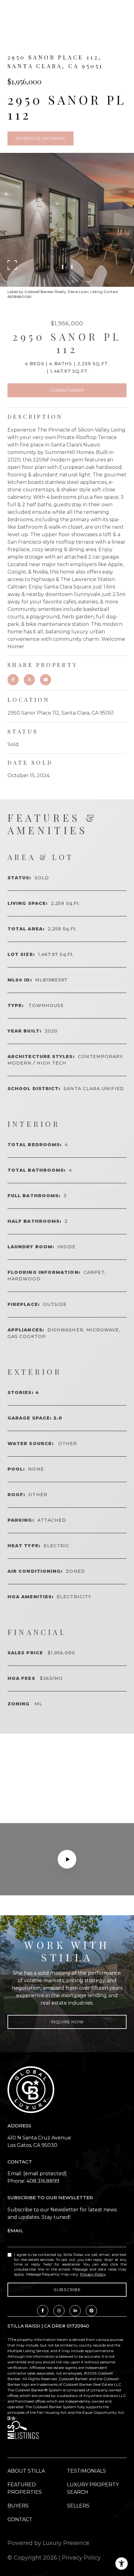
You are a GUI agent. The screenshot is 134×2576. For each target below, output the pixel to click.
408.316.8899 (43, 2181)
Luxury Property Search (93, 2488)
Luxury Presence (66, 2543)
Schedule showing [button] (41, 138)
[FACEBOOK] (43, 2311)
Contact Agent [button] (67, 390)
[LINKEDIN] (75, 2311)
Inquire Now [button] (67, 2022)
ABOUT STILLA (26, 2471)
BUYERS (18, 2506)
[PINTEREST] (91, 2311)
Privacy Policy (93, 2274)
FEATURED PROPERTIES (25, 2488)
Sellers (78, 2506)
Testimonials (86, 2471)
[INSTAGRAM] (59, 2311)
